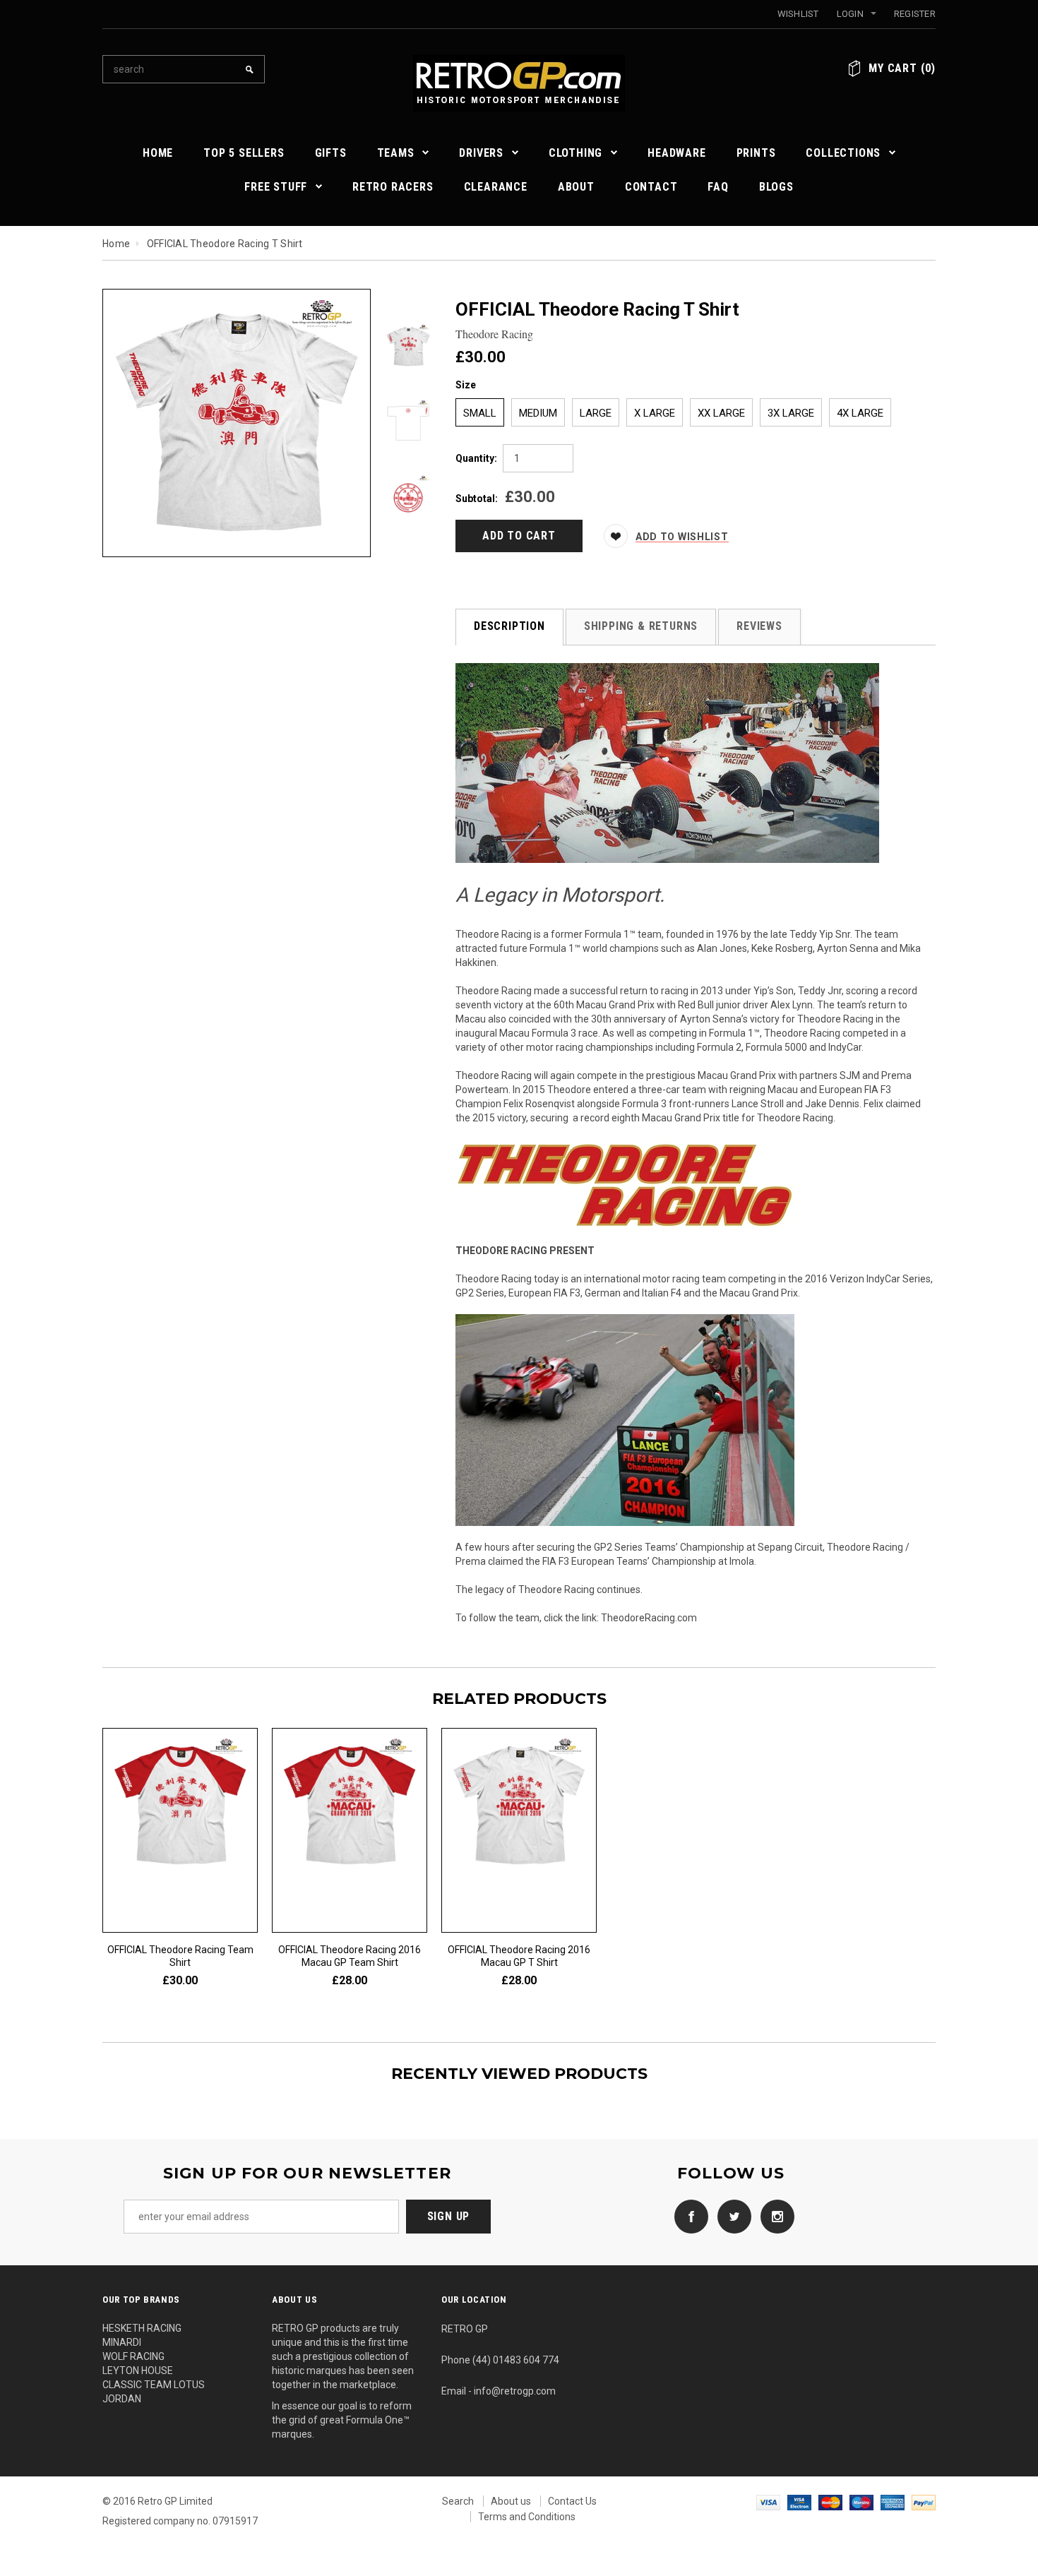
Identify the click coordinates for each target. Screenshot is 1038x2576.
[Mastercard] (830, 2501)
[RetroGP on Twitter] (731, 2216)
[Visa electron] (799, 2501)
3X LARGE (791, 413)
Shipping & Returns (641, 626)
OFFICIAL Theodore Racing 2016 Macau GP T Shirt (519, 1956)
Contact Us (572, 2501)
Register (915, 14)
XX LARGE (721, 413)
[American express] (893, 2501)
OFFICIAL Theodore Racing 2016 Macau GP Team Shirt (350, 1956)
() (902, 68)
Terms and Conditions (527, 2517)
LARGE (596, 413)
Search (458, 2501)
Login (850, 14)
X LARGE (655, 413)
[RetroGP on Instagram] (774, 2216)
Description (509, 626)
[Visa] (768, 2501)
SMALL (480, 413)
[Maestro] (861, 2501)
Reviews (759, 626)
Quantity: (476, 458)
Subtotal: (477, 499)
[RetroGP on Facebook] (688, 2216)
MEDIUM (538, 413)
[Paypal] (924, 2501)
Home (116, 244)
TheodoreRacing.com (649, 1618)
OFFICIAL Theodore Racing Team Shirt (180, 1956)
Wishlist (798, 14)
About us (511, 2501)
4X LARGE (860, 413)
